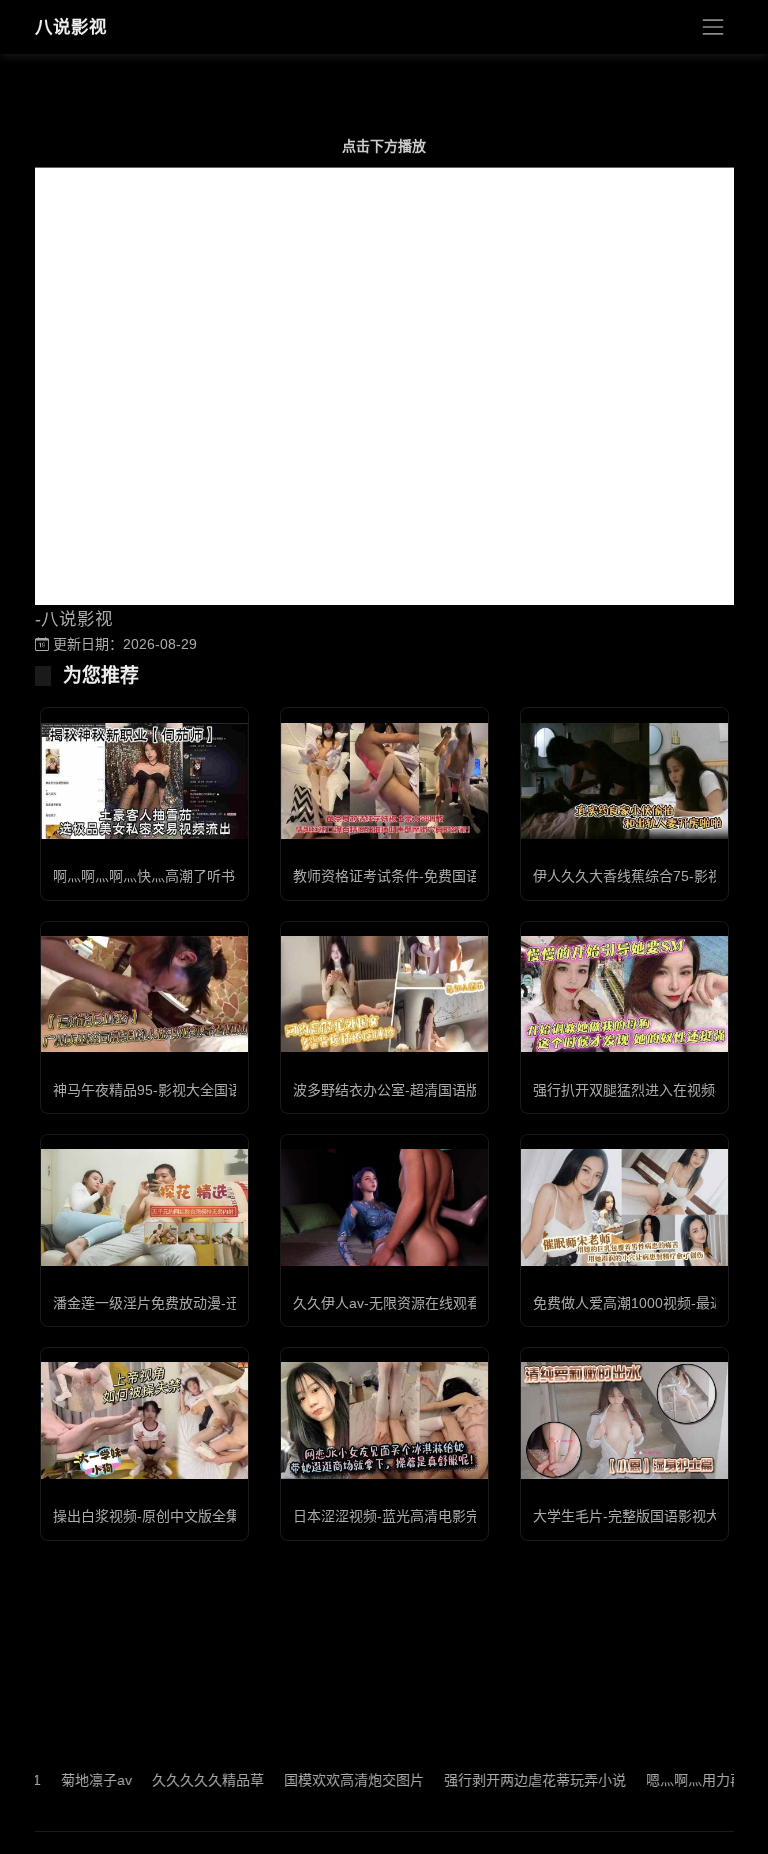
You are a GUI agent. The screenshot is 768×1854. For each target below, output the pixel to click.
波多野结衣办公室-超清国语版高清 (400, 1090)
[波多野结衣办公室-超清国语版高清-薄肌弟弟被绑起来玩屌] (384, 994)
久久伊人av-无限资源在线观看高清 (401, 1303)
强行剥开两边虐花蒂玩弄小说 (505, 1780)
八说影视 (71, 27)
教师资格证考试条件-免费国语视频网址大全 (428, 876)
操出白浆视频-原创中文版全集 (146, 1516)
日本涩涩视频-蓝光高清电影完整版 (400, 1516)
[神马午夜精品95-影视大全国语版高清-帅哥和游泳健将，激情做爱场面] (144, 994)
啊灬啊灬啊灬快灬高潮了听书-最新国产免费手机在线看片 (230, 876)
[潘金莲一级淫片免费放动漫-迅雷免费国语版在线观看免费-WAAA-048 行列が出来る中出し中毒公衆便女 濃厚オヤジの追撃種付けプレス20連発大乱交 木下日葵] (144, 1207)
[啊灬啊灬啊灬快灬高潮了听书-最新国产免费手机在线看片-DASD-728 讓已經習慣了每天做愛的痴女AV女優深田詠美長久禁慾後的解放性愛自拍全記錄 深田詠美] (144, 781)
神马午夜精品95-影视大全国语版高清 (168, 1090)
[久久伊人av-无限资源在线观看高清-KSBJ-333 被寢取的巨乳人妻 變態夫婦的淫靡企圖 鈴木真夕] (384, 1207)
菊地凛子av (66, 1780)
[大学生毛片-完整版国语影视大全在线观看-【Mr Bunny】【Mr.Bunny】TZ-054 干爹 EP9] (624, 1420)
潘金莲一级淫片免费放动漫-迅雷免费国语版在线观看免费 (230, 1303)
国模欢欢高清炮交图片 (324, 1780)
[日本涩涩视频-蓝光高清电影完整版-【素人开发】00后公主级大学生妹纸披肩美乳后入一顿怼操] (384, 1420)
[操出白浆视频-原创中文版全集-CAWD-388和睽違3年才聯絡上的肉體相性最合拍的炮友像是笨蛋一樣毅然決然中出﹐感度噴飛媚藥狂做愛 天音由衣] (144, 1420)
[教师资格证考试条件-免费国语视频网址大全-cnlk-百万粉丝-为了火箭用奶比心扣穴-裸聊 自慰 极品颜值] (384, 781)
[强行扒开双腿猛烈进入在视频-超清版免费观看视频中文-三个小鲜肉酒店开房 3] (624, 994)
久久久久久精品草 (178, 1780)
